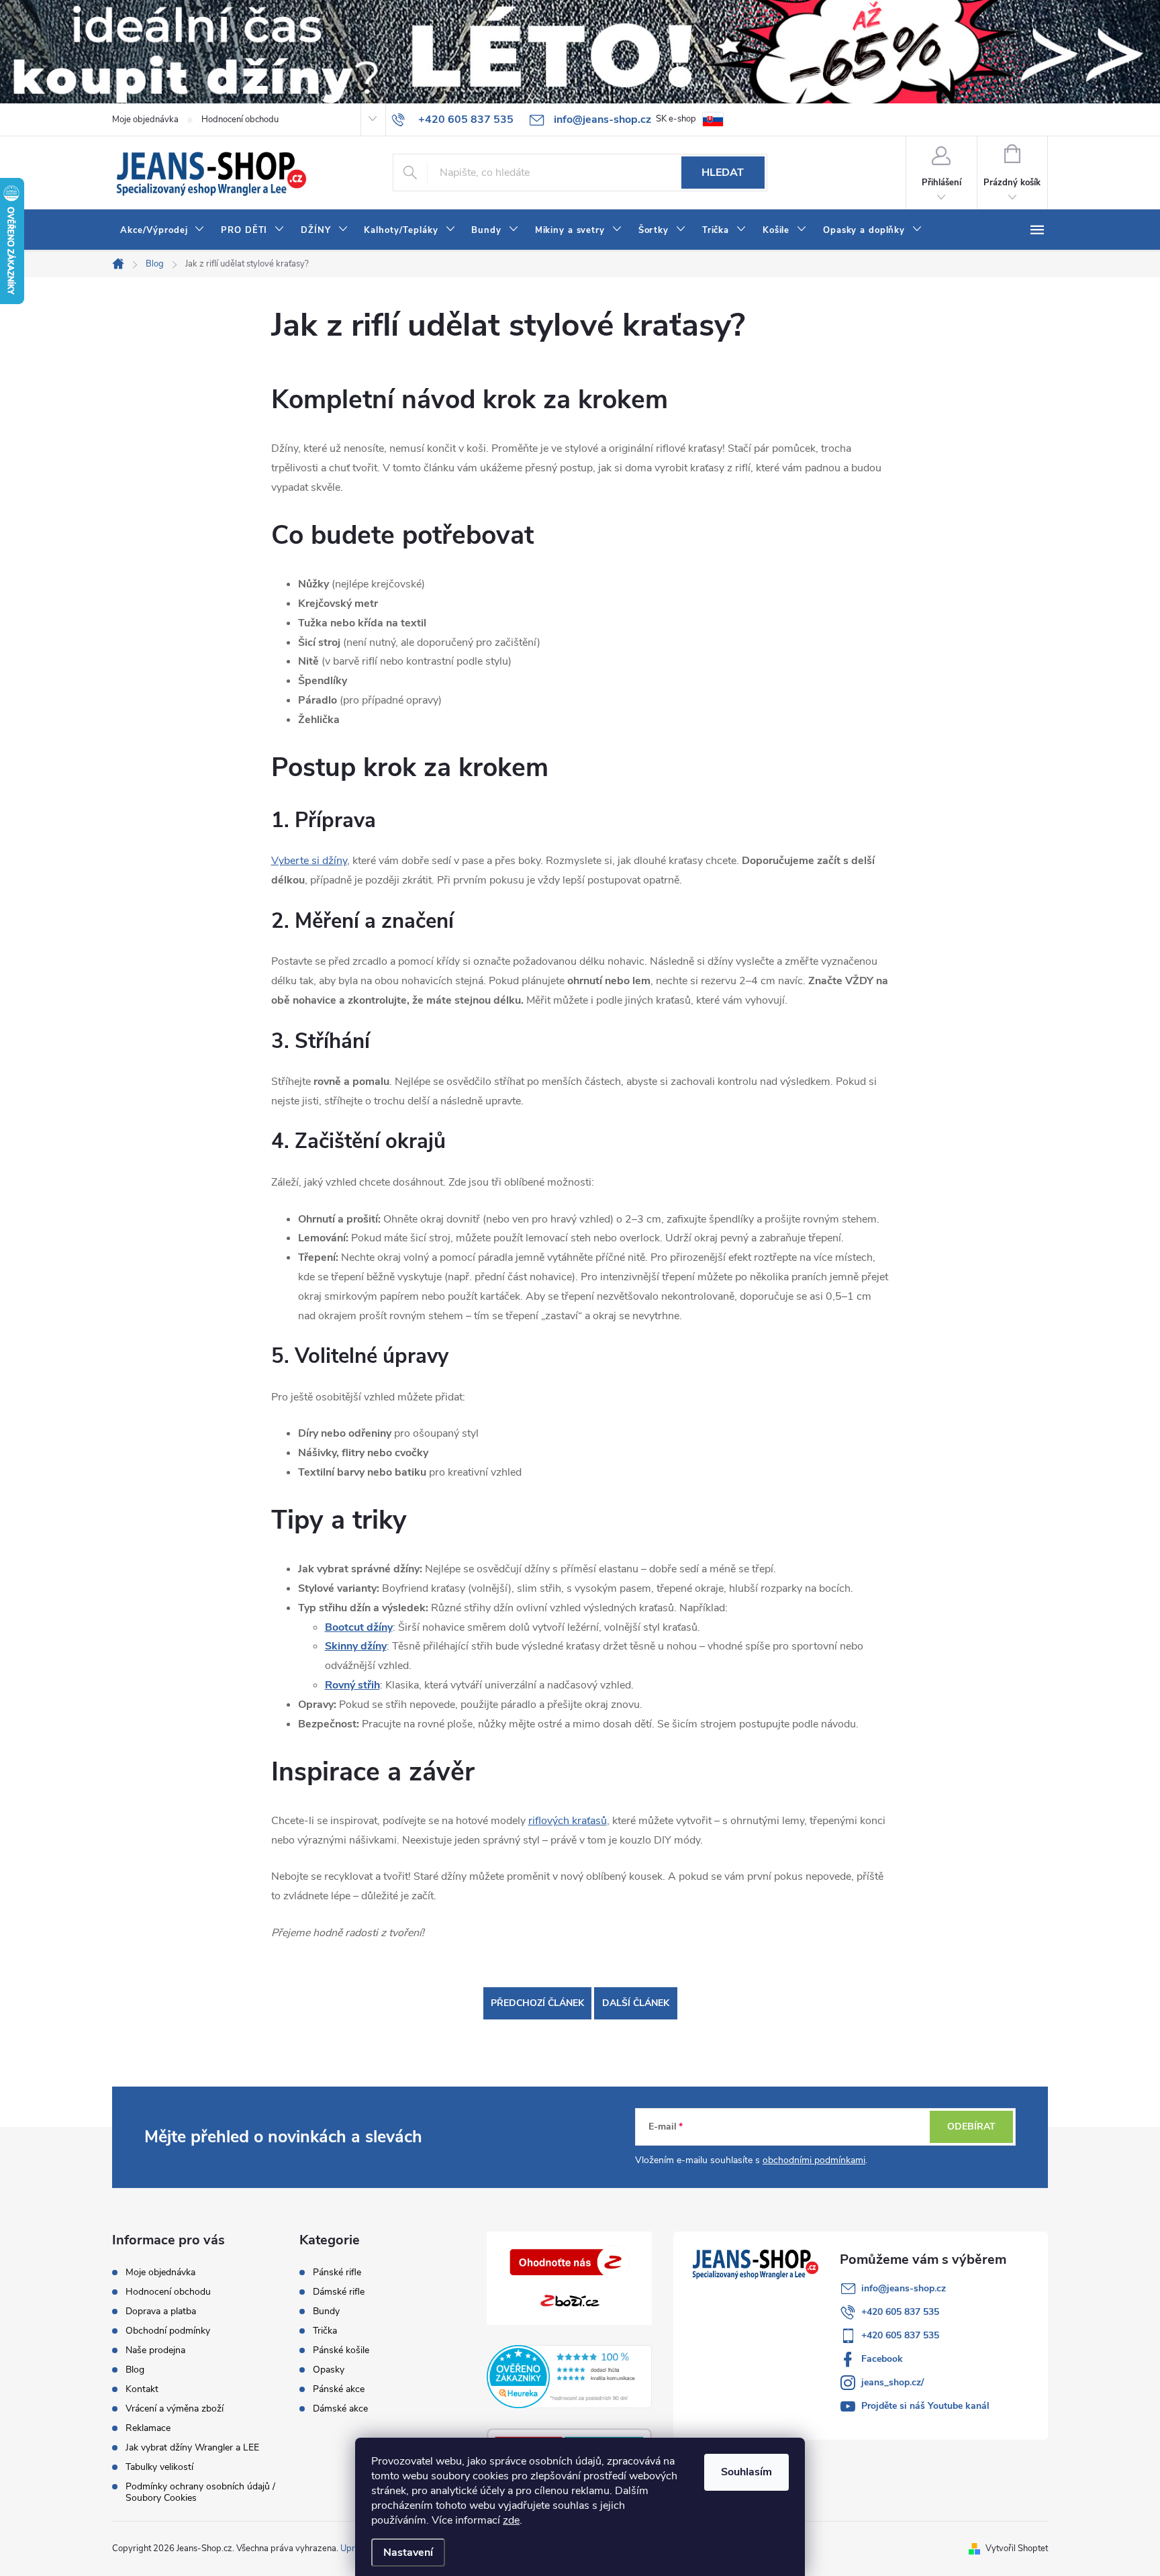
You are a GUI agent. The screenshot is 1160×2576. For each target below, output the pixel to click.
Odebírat (971, 2127)
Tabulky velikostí (159, 2467)
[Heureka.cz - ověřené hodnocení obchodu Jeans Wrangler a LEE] (570, 2377)
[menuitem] (162, 230)
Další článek (636, 2003)
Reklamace (148, 2428)
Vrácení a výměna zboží (175, 2408)
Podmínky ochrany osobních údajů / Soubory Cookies (200, 2492)
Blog (135, 2370)
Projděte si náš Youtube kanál (925, 2406)
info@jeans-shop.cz (904, 2288)
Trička (325, 2331)
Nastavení (408, 2553)
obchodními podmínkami (814, 2160)
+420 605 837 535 (900, 2312)
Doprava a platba (161, 2311)
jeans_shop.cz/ (892, 2382)
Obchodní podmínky (168, 2331)
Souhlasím (746, 2472)
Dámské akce (340, 2409)
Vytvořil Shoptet (1017, 2548)
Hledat (723, 173)
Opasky (329, 2370)
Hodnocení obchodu (240, 120)
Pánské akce (339, 2389)
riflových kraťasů (568, 1821)
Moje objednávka (145, 120)
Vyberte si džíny (309, 861)
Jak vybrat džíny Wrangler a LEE (192, 2447)
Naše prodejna (155, 2350)
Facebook (882, 2359)
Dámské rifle (339, 2292)
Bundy (326, 2311)
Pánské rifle (337, 2273)
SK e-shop (676, 119)
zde (511, 2520)
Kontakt (142, 2389)
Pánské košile (341, 2350)
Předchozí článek (537, 2003)
